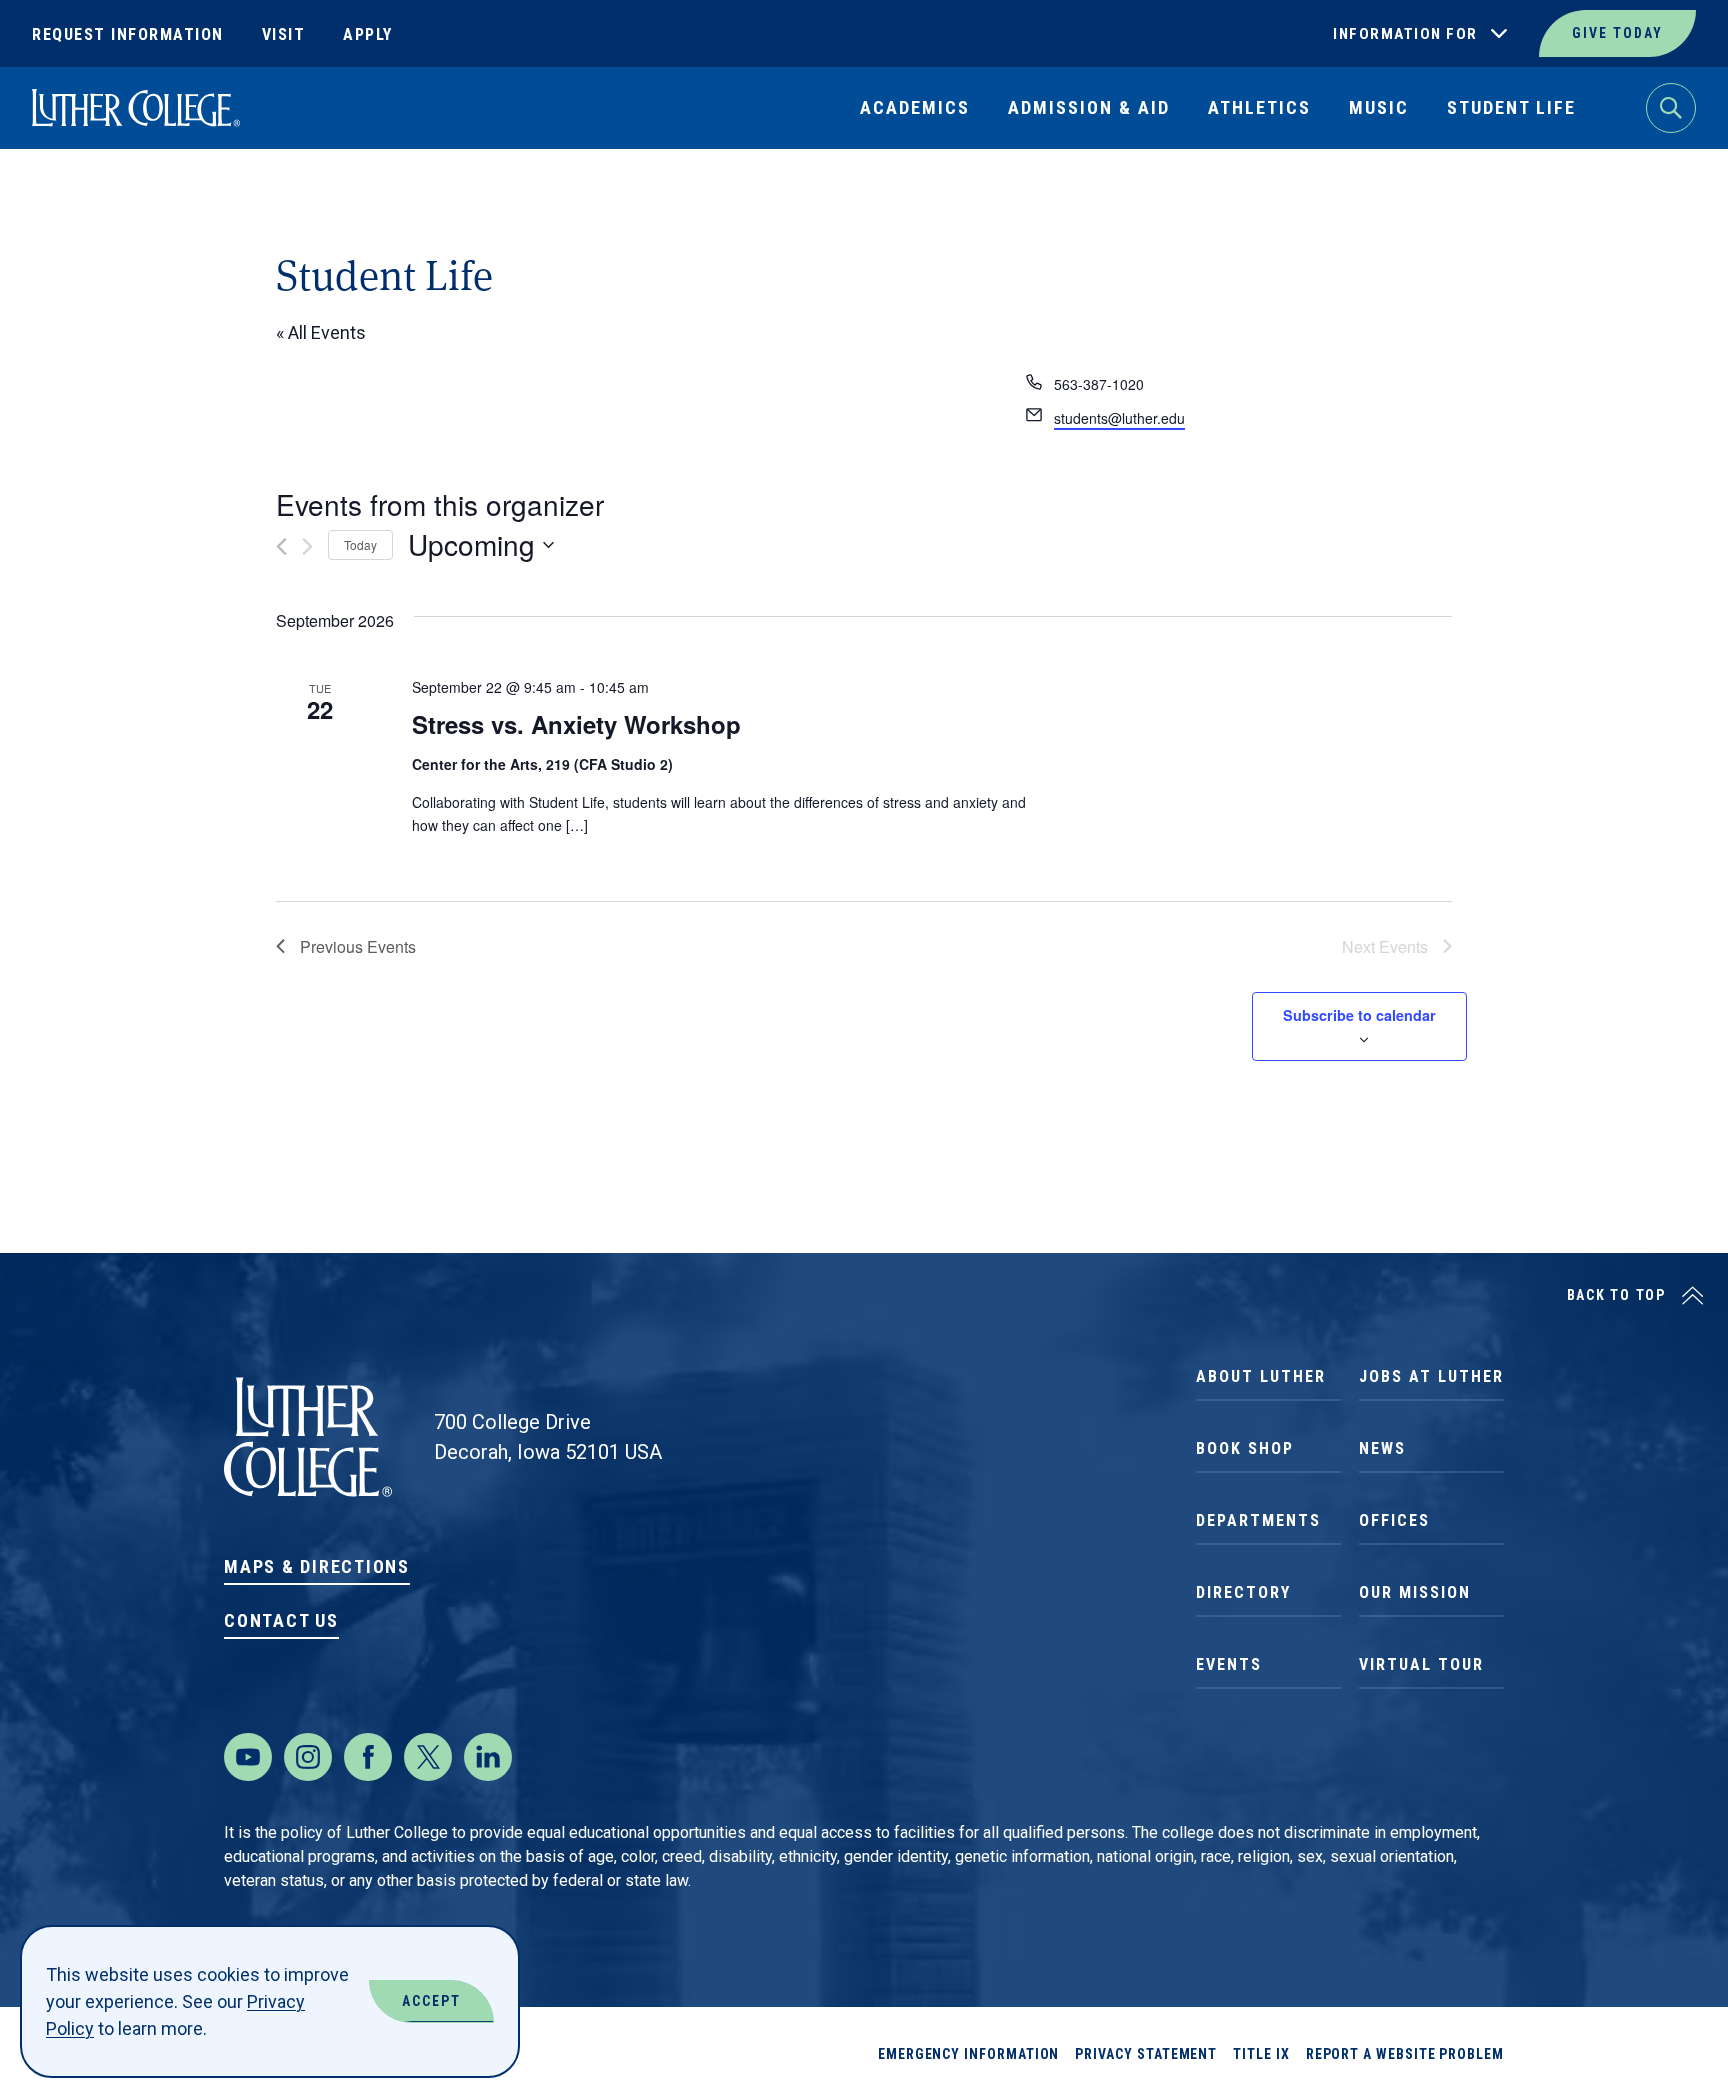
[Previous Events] (281, 546)
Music (1379, 107)
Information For (1405, 34)
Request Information (128, 34)
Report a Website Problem (1405, 2054)
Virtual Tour (1421, 1664)
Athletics (1259, 107)
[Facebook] (368, 1757)
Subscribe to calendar (1359, 1015)
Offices (1394, 1520)
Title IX (1261, 2054)
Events (1229, 1664)
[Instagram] (308, 1757)
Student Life (1511, 107)
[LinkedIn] (488, 1757)
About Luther (1261, 1376)
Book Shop (1245, 1448)
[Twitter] (428, 1757)
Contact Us (281, 1620)
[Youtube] (248, 1757)
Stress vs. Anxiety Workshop (576, 724)
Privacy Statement (1146, 2054)
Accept (431, 2001)
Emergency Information (969, 2054)
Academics (915, 107)
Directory (1243, 1592)
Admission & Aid (1089, 107)
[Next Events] (307, 546)
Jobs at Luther (1431, 1376)
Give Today (1617, 33)
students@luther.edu (1119, 418)
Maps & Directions (317, 1566)
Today (360, 544)
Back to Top (1616, 1295)
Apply (368, 34)
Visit (284, 34)
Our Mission (1415, 1592)
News (1382, 1448)
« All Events (321, 332)
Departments (1258, 1520)
